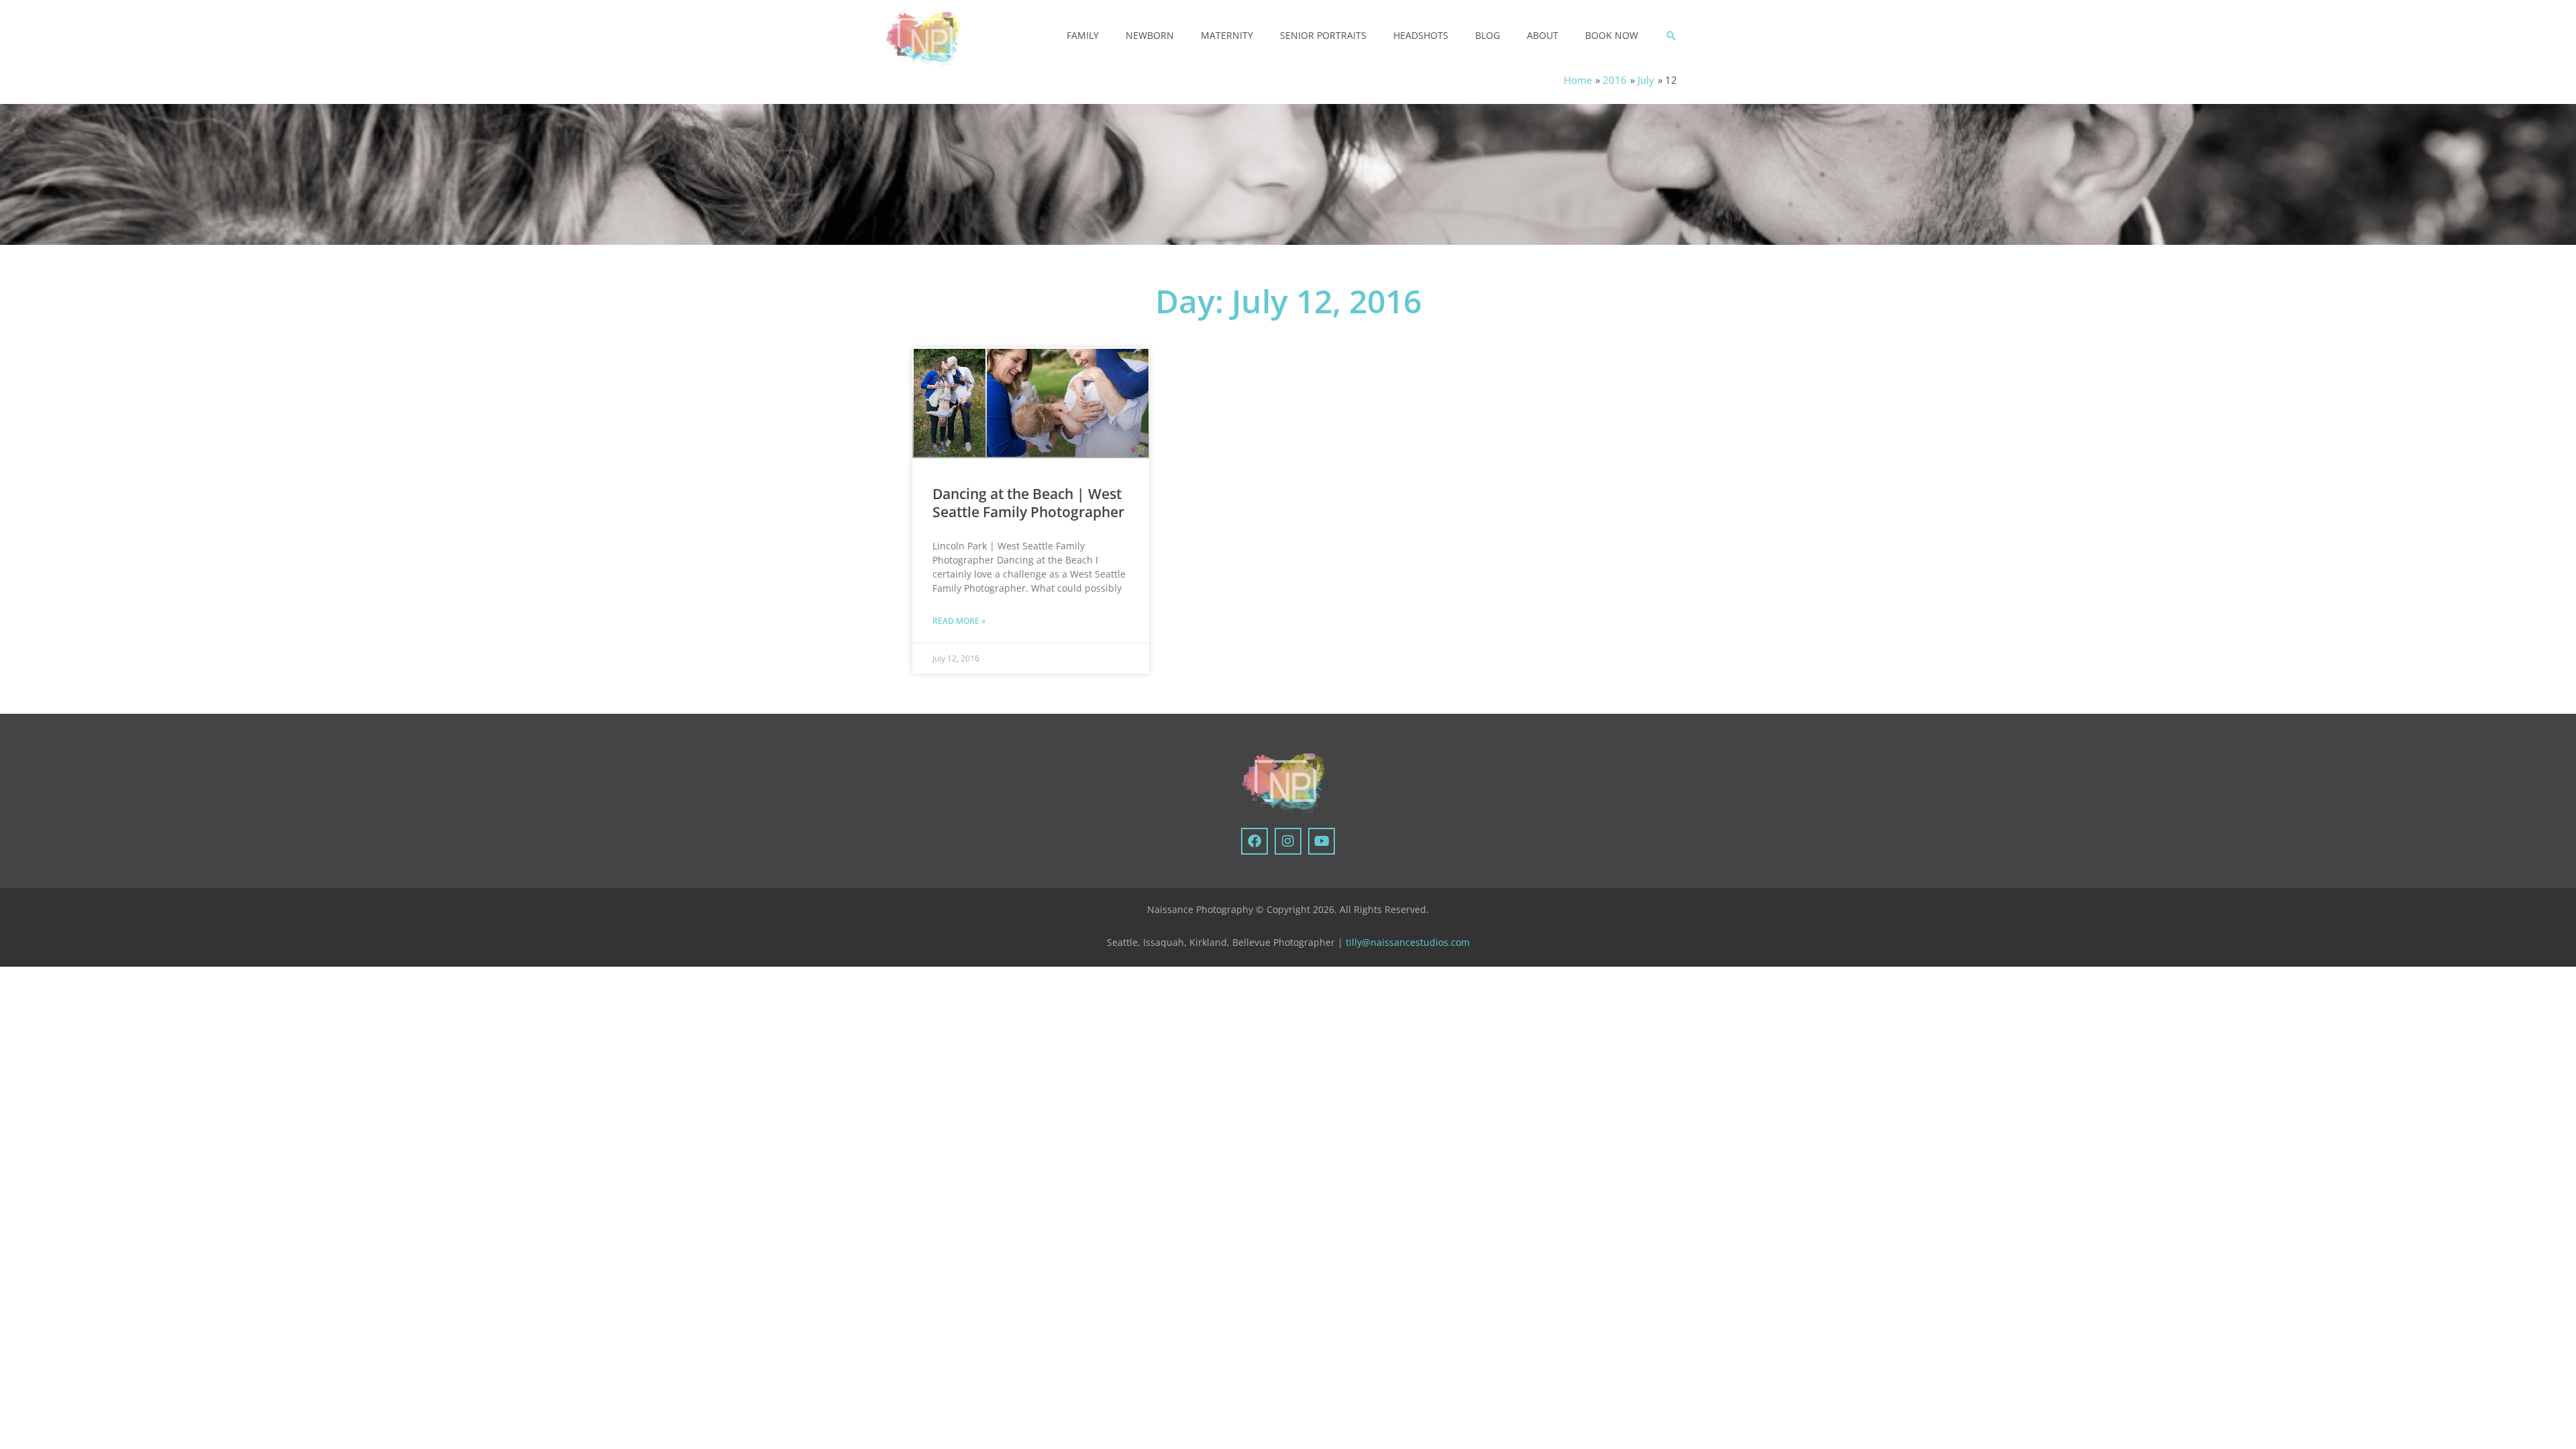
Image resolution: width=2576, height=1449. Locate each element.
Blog (1488, 35)
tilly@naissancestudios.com (1408, 942)
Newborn (1150, 35)
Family (1083, 35)
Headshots (1421, 35)
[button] (1671, 36)
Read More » (959, 621)
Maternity (1227, 35)
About (1543, 35)
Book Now (1612, 35)
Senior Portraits (1323, 35)
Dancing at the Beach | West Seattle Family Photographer (1028, 503)
